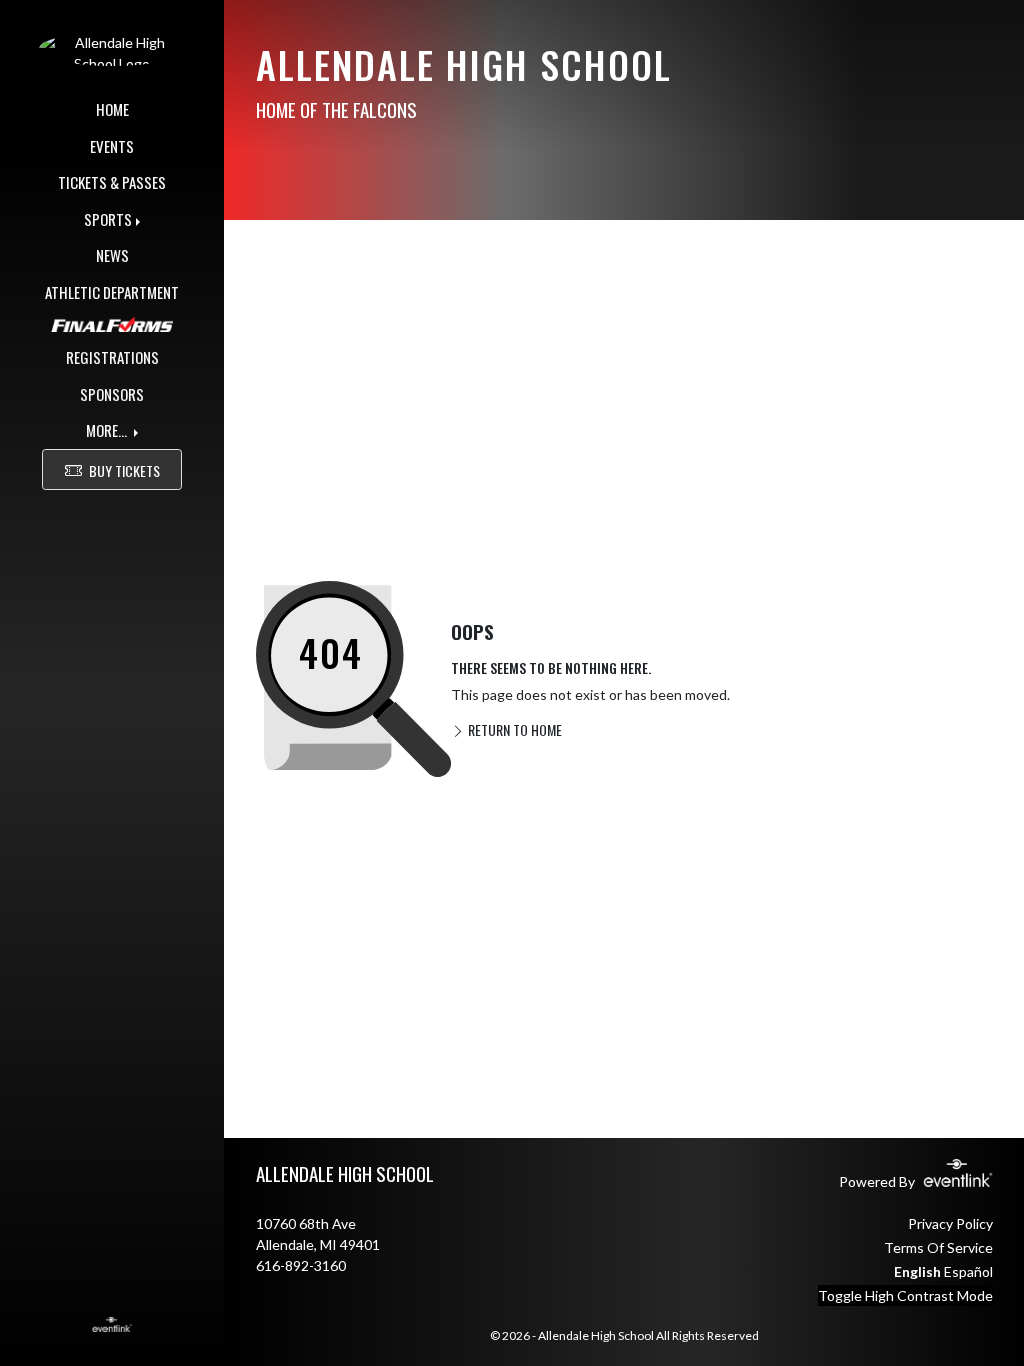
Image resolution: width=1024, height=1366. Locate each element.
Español (968, 1271)
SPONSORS (112, 394)
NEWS (112, 255)
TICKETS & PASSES (112, 182)
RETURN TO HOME (513, 729)
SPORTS (108, 219)
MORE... (108, 430)
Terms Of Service (938, 1247)
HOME (112, 109)
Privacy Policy (950, 1223)
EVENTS (112, 146)
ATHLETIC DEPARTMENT (112, 292)
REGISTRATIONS (112, 357)
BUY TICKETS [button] (124, 470)
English (917, 1271)
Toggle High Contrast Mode (905, 1295)
